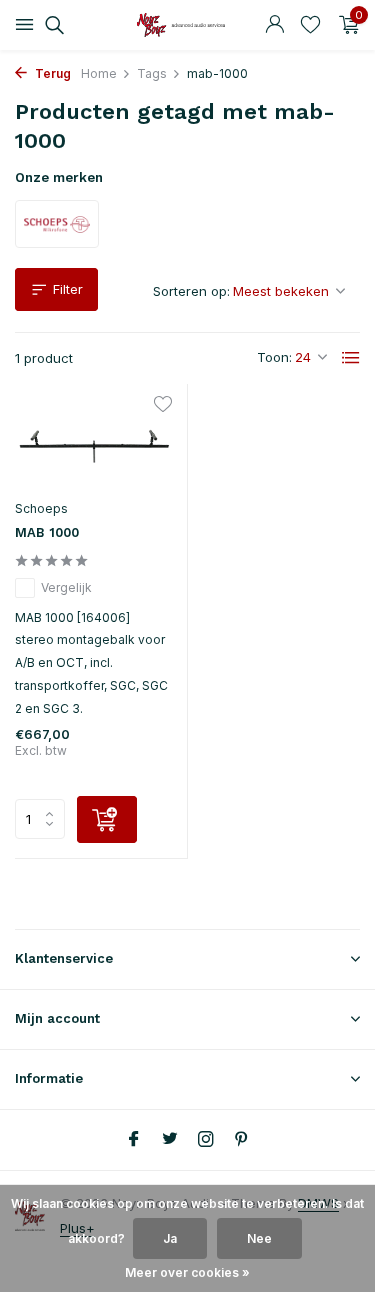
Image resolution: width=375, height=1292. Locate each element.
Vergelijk (66, 587)
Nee (259, 1238)
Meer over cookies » (187, 1272)
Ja (170, 1238)
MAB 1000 (47, 532)
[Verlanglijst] (310, 25)
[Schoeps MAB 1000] (93, 444)
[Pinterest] (242, 1140)
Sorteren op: (191, 291)
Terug (51, 73)
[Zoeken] (51, 25)
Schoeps (41, 508)
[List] (351, 358)
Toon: (274, 357)
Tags (152, 73)
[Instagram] (206, 1140)
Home (99, 73)
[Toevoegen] (107, 819)
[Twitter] (170, 1140)
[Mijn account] (274, 25)
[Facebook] (134, 1140)
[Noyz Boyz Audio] (188, 25)
